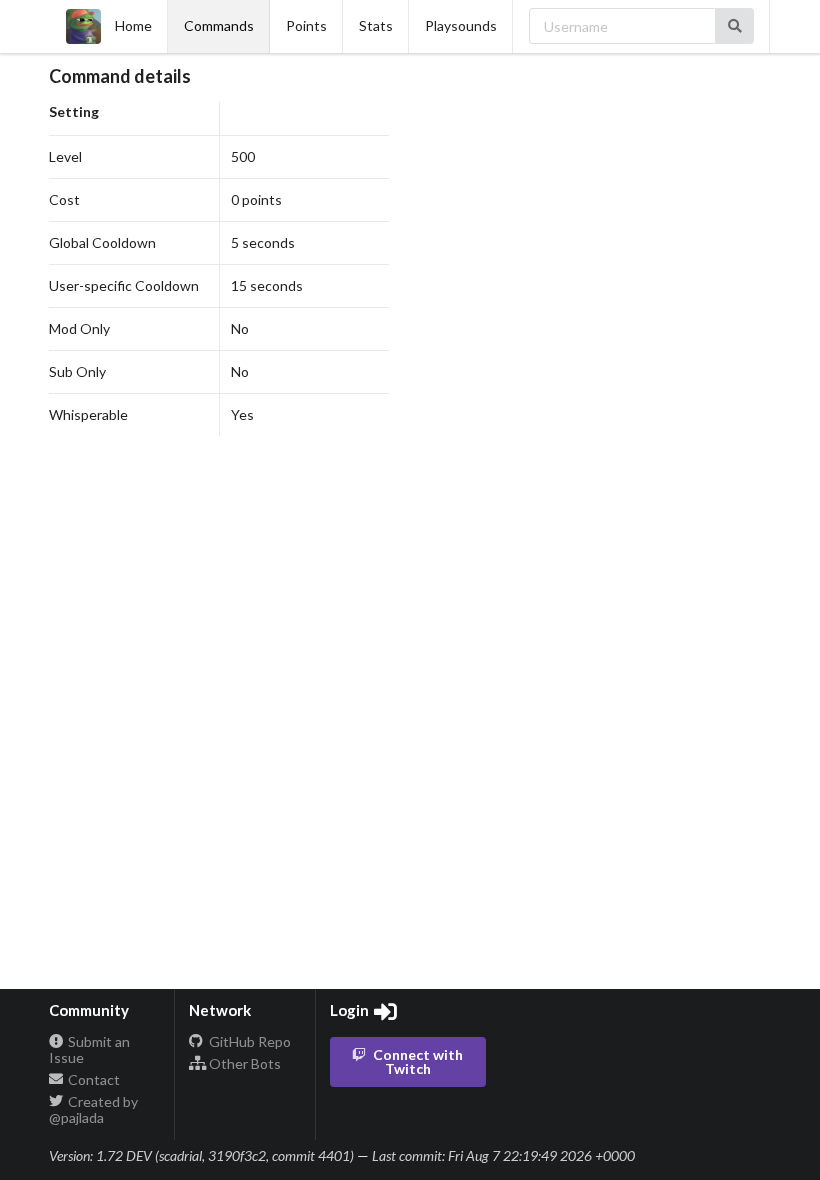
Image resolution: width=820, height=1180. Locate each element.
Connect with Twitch (418, 1061)
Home (133, 25)
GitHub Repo (248, 1042)
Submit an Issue (90, 1050)
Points (306, 25)
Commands (219, 25)
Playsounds (461, 25)
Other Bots (243, 1063)
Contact (92, 1079)
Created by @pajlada (94, 1109)
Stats (376, 25)
